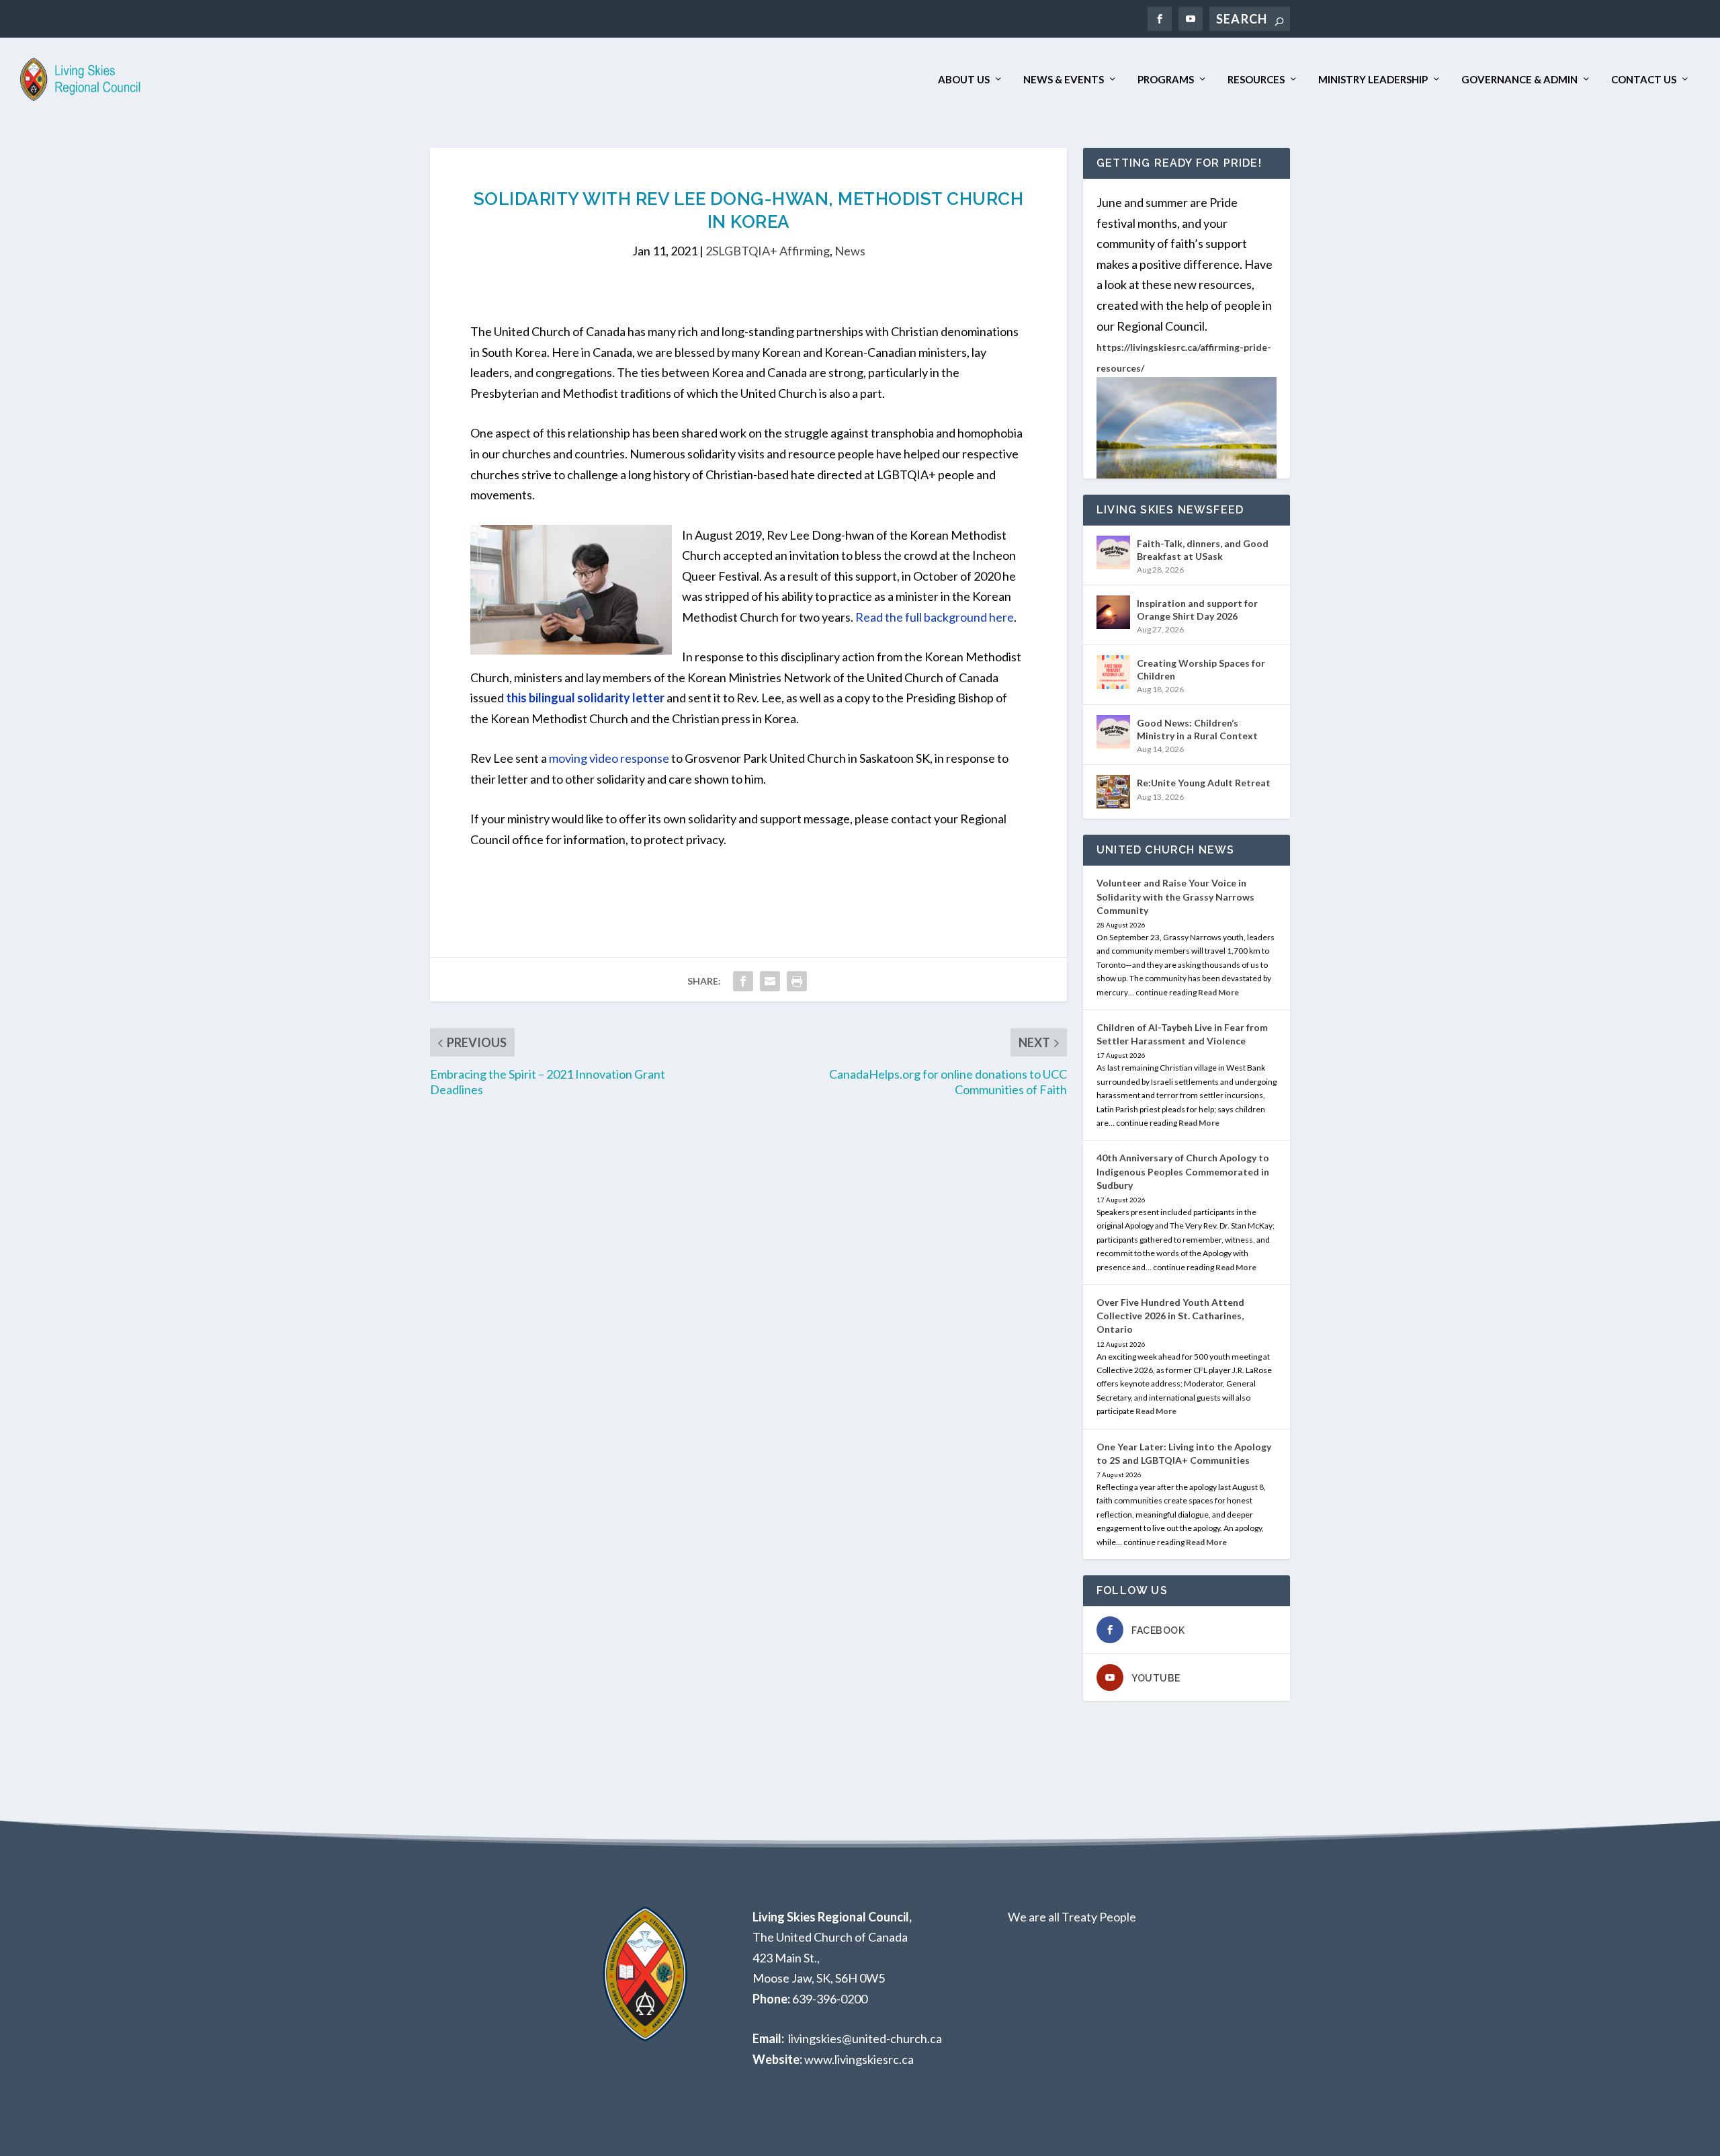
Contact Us (1644, 80)
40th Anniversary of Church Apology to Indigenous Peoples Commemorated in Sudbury (1183, 1171)
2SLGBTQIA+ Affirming (768, 251)
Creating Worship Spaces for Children (1201, 669)
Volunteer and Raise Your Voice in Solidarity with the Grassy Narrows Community (1175, 896)
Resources (1256, 80)
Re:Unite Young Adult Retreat (1204, 783)
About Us (964, 80)
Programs (1166, 80)
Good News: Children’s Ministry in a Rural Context (1197, 729)
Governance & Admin (1519, 80)
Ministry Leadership (1373, 80)
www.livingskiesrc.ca (859, 2059)
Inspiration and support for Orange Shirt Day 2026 (1197, 609)
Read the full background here (935, 617)
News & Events (1064, 80)
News (850, 251)
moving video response (609, 758)
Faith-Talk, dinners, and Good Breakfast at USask (1203, 549)
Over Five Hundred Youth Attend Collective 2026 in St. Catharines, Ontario (1170, 1316)
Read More (1218, 992)
